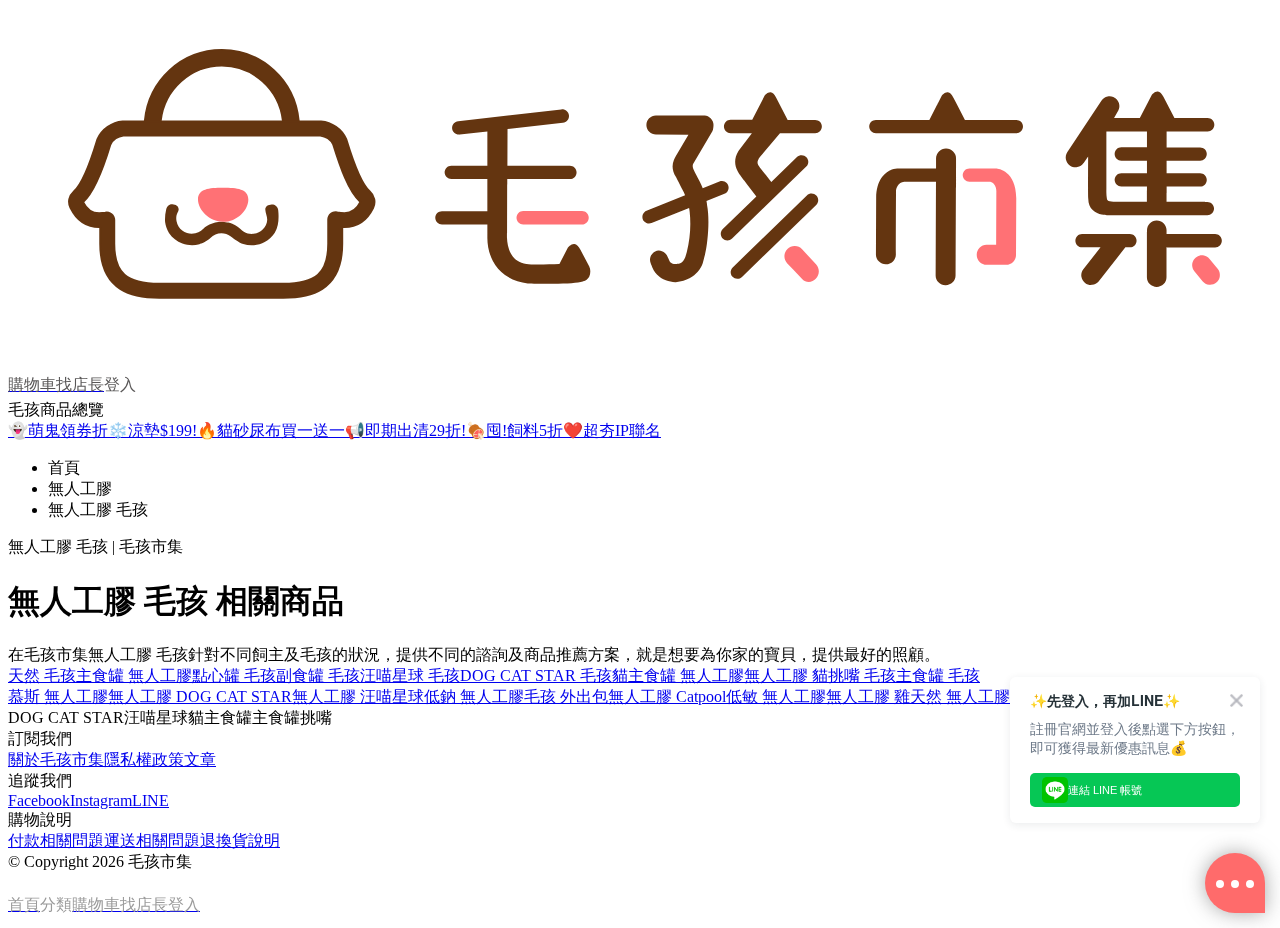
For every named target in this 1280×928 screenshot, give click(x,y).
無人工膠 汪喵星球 (358, 696)
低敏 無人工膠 (776, 696)
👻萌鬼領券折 (58, 430)
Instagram (101, 800)
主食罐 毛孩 (938, 675)
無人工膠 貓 (786, 675)
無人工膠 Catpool (667, 696)
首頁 (64, 467)
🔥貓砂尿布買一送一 (271, 430)
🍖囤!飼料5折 (514, 430)
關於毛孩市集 (56, 759)
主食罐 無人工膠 (134, 675)
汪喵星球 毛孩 (410, 675)
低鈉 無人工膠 (474, 696)
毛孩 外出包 (566, 696)
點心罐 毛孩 (234, 675)
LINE (150, 800)
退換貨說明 (240, 840)
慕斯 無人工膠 (58, 696)
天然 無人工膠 (960, 696)
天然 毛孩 (42, 675)
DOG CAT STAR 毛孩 (536, 675)
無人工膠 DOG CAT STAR (200, 696)
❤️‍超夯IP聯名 (612, 430)
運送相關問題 (152, 840)
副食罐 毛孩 (318, 675)
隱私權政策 (144, 759)
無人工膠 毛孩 (98, 509)
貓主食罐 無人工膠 (678, 675)
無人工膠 (80, 488)
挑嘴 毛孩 (862, 675)
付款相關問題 (56, 840)
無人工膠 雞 (868, 696)
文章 (200, 759)
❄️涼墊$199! (152, 430)
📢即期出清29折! (405, 430)
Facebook (39, 800)
